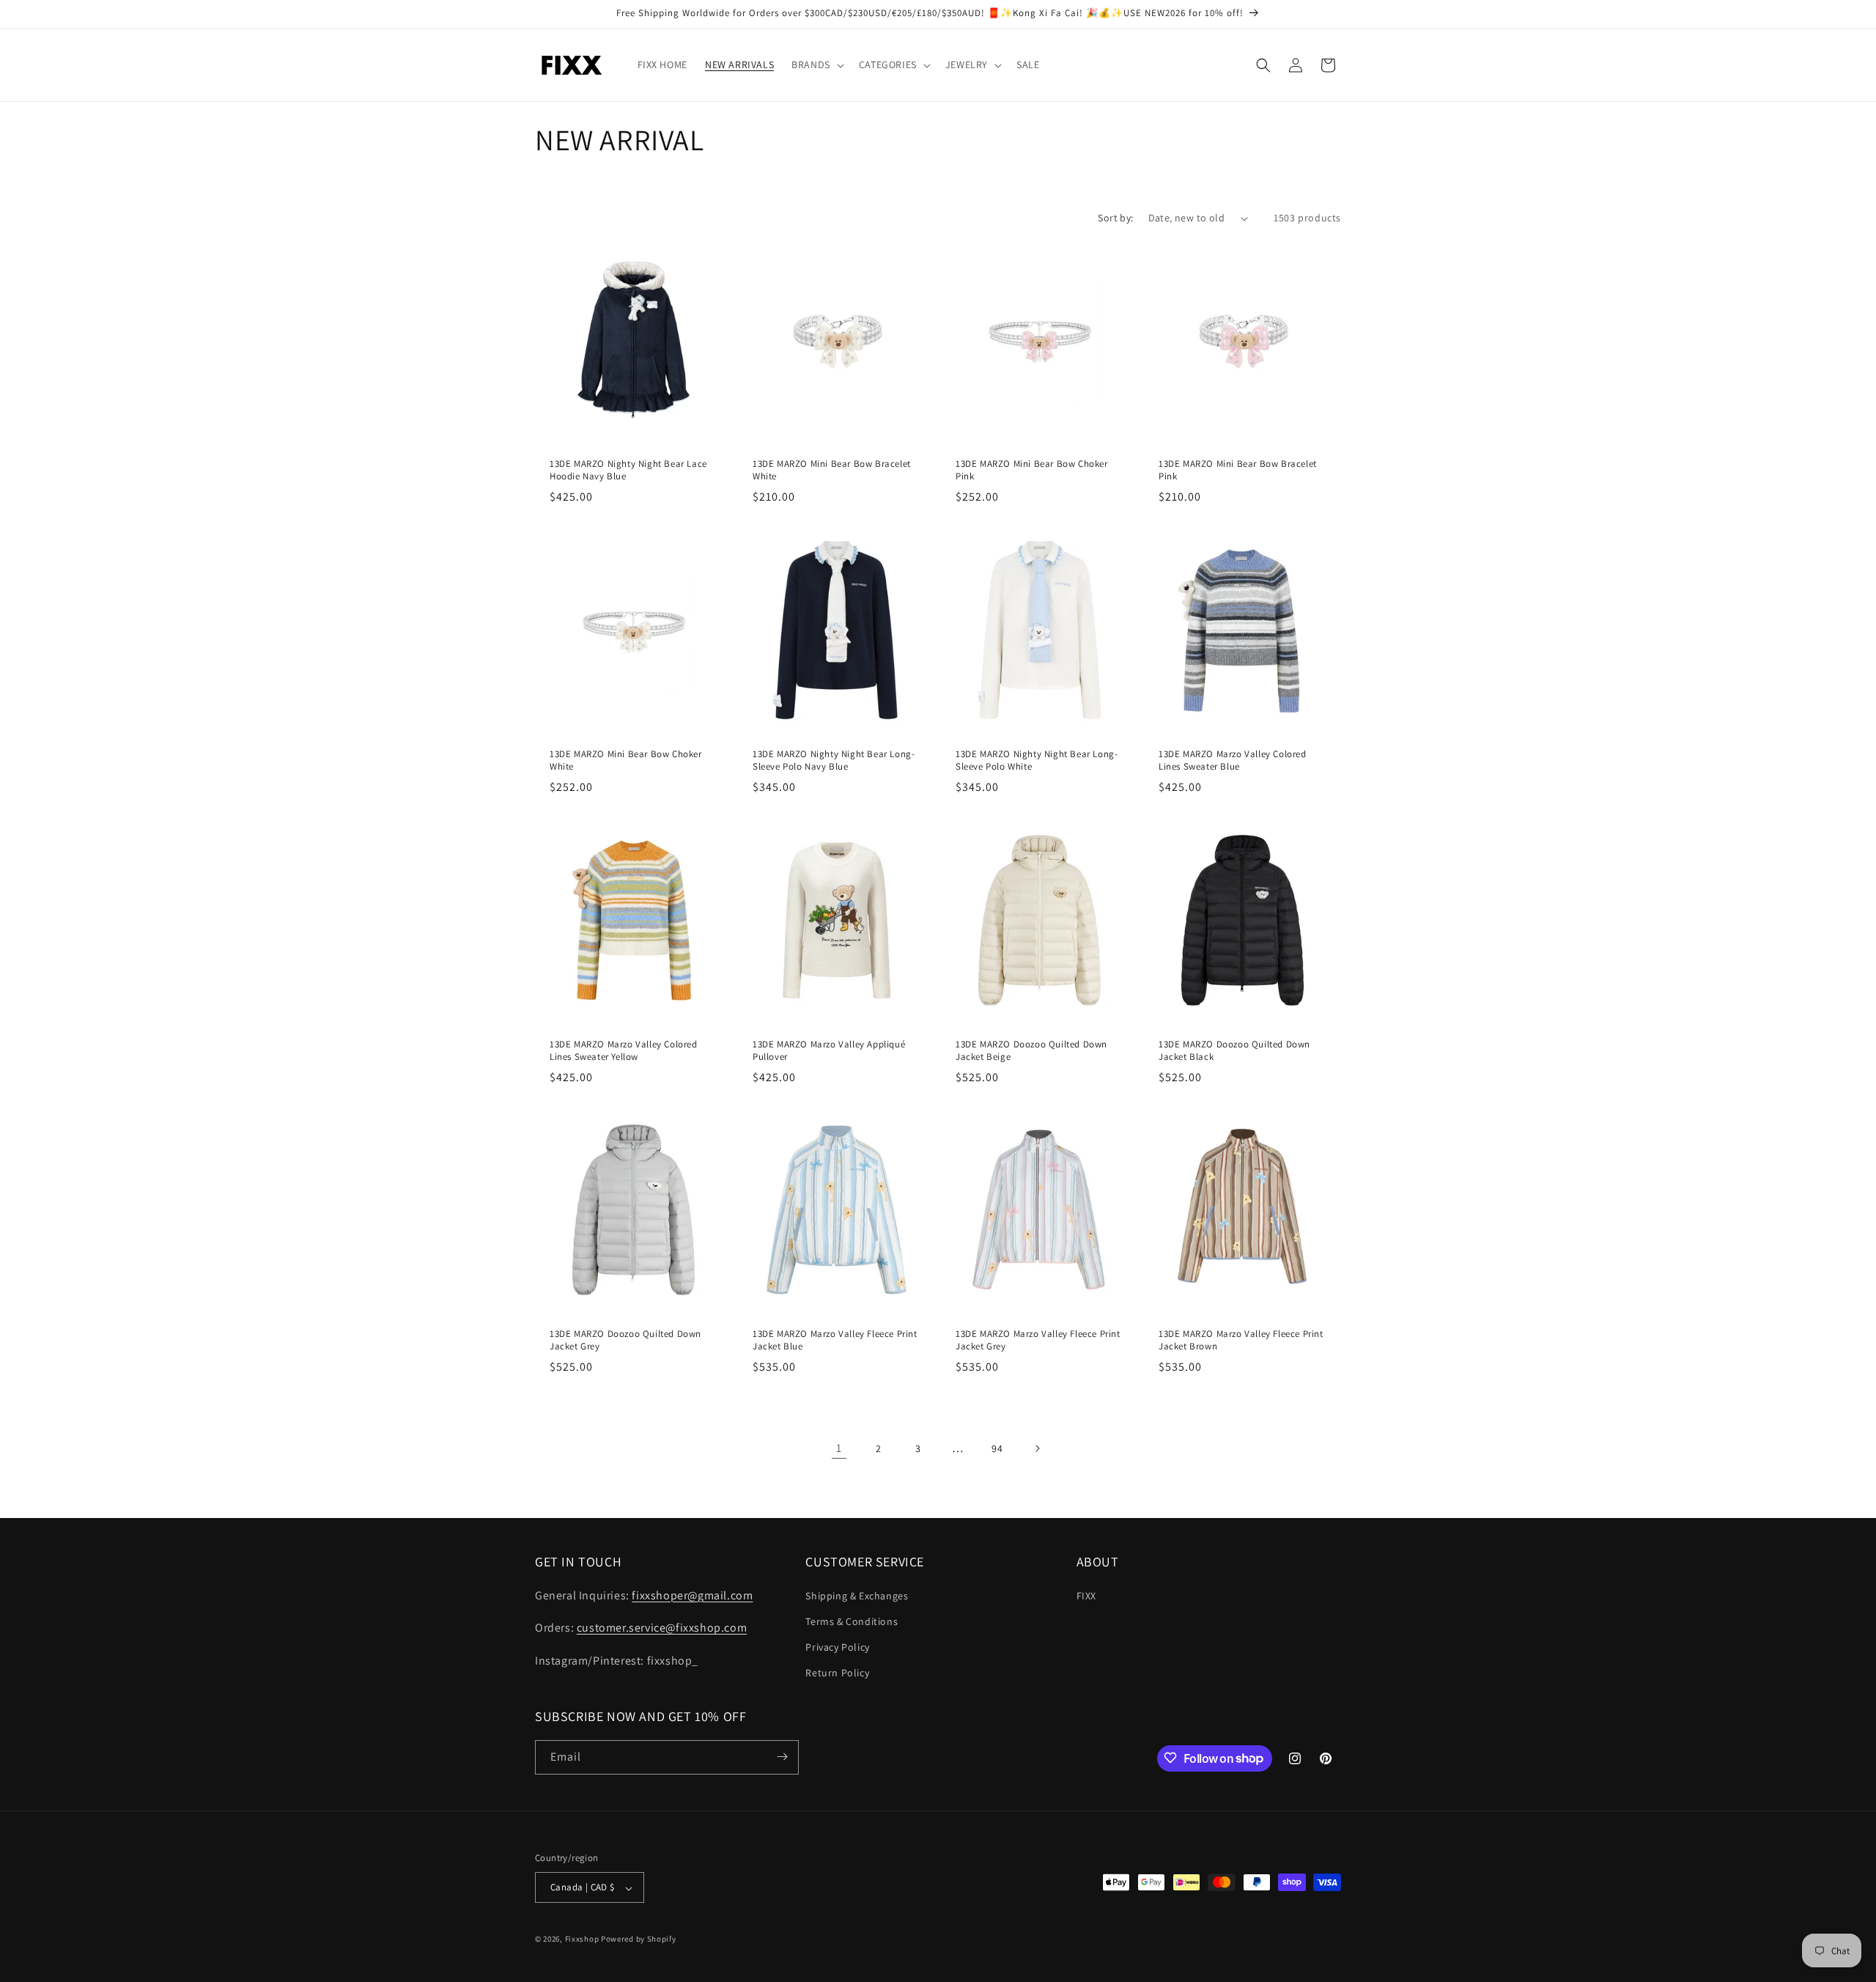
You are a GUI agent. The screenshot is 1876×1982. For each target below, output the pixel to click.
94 (997, 1448)
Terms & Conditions (852, 1621)
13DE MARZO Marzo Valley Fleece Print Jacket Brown (1241, 1340)
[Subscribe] (782, 1757)
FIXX (1086, 1595)
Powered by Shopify (639, 1939)
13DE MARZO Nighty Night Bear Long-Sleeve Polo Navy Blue (834, 760)
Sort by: (1115, 218)
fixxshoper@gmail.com (692, 1595)
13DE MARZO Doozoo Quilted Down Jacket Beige (1031, 1051)
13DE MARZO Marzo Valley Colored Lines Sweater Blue (1233, 760)
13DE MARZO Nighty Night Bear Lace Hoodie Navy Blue (628, 470)
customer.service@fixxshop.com (662, 1628)
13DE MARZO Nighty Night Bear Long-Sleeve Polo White (1037, 760)
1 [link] (839, 1448)
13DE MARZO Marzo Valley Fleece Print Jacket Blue (835, 1340)
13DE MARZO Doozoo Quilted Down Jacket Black (1234, 1051)
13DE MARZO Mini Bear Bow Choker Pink (1032, 470)
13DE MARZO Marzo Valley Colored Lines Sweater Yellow (624, 1051)
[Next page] (1037, 1448)
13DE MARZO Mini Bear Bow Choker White (626, 760)
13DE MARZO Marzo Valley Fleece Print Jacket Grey (1038, 1340)
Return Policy (837, 1673)
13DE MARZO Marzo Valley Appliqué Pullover (829, 1051)
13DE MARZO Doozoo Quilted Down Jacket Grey (625, 1340)
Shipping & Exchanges (857, 1595)
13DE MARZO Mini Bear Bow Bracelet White (832, 470)
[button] (816, 65)
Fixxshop (582, 1939)
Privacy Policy (837, 1646)
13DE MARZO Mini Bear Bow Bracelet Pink (1238, 470)
